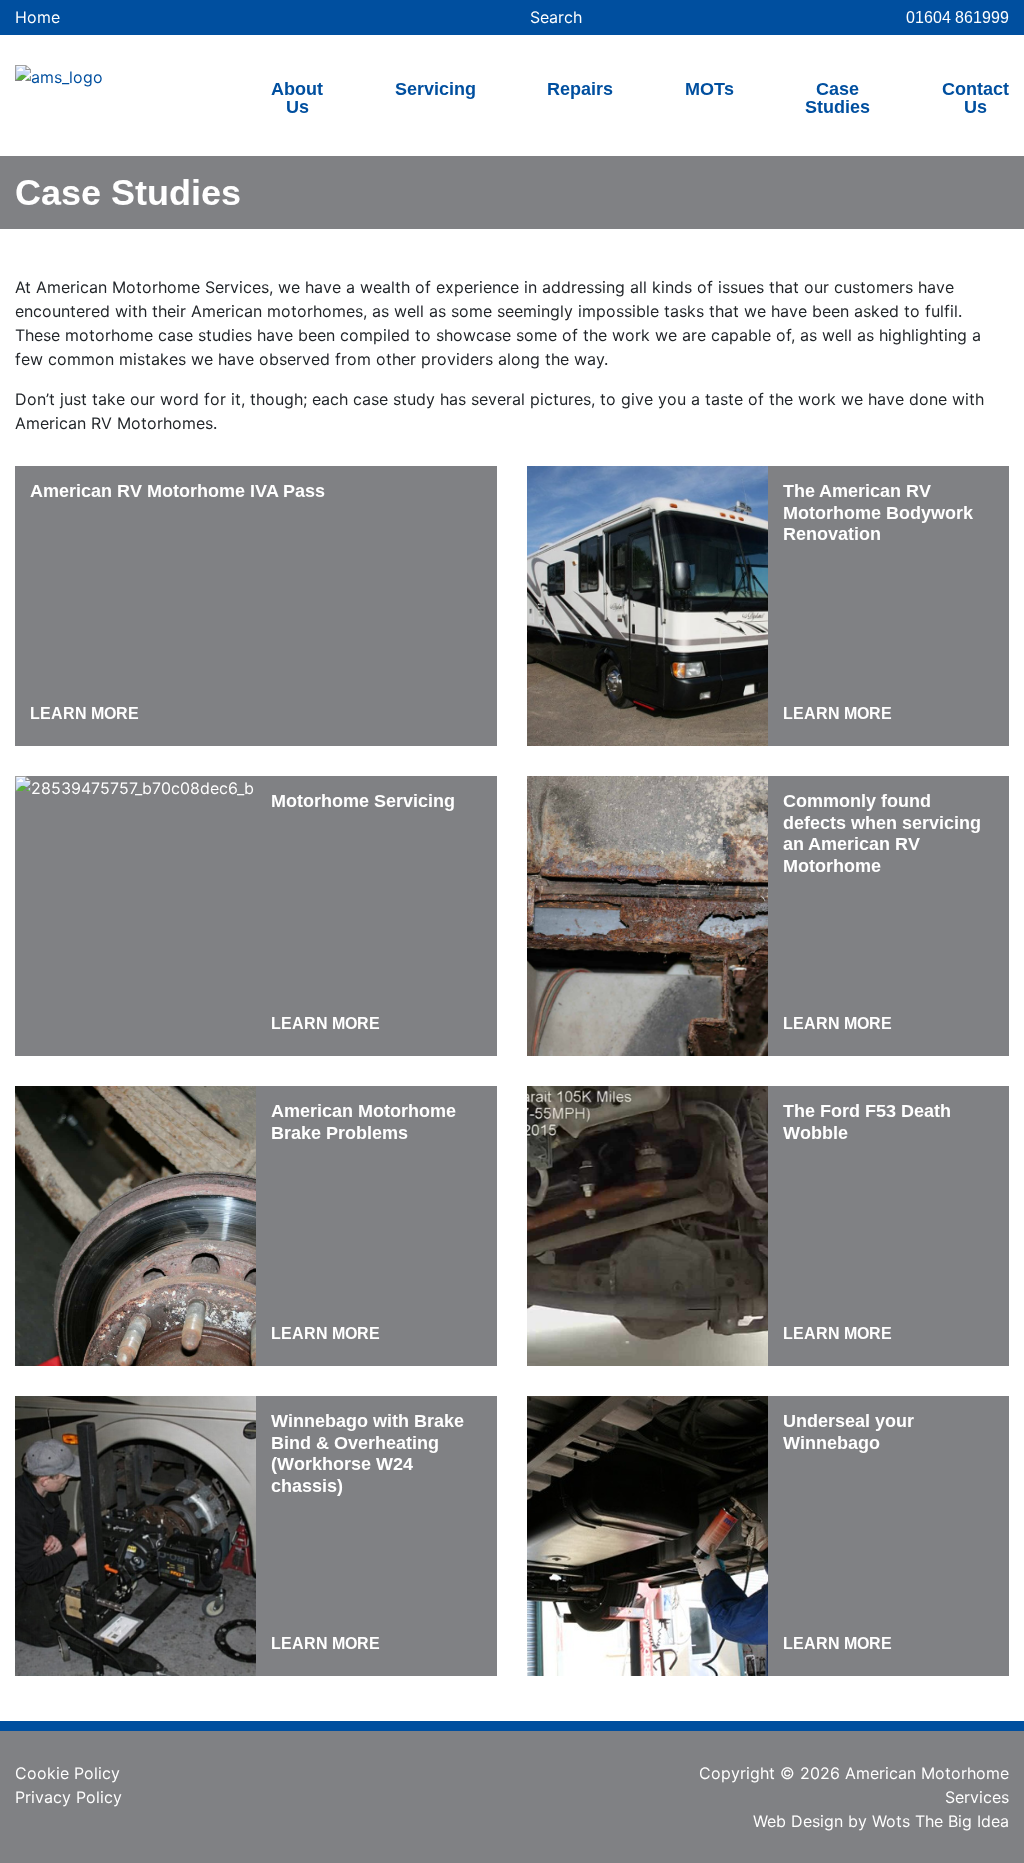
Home (37, 17)
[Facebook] (512, 1779)
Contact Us (975, 98)
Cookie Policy (67, 1773)
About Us (297, 98)
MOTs (709, 89)
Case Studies (837, 98)
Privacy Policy (68, 1797)
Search (553, 17)
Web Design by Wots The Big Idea (881, 1821)
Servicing (435, 89)
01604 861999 (957, 17)
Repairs (580, 89)
